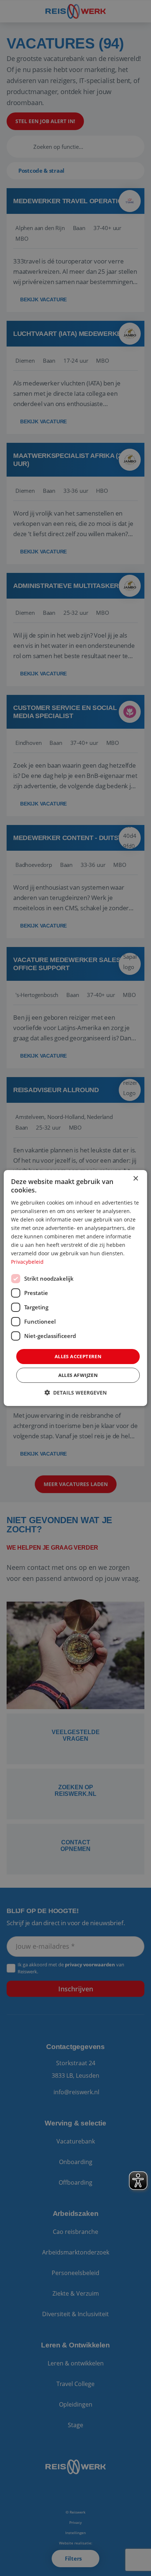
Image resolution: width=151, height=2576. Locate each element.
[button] (75, 1393)
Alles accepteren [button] (78, 1356)
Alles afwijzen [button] (78, 1375)
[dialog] (75, 1288)
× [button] (135, 1179)
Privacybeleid (27, 1262)
